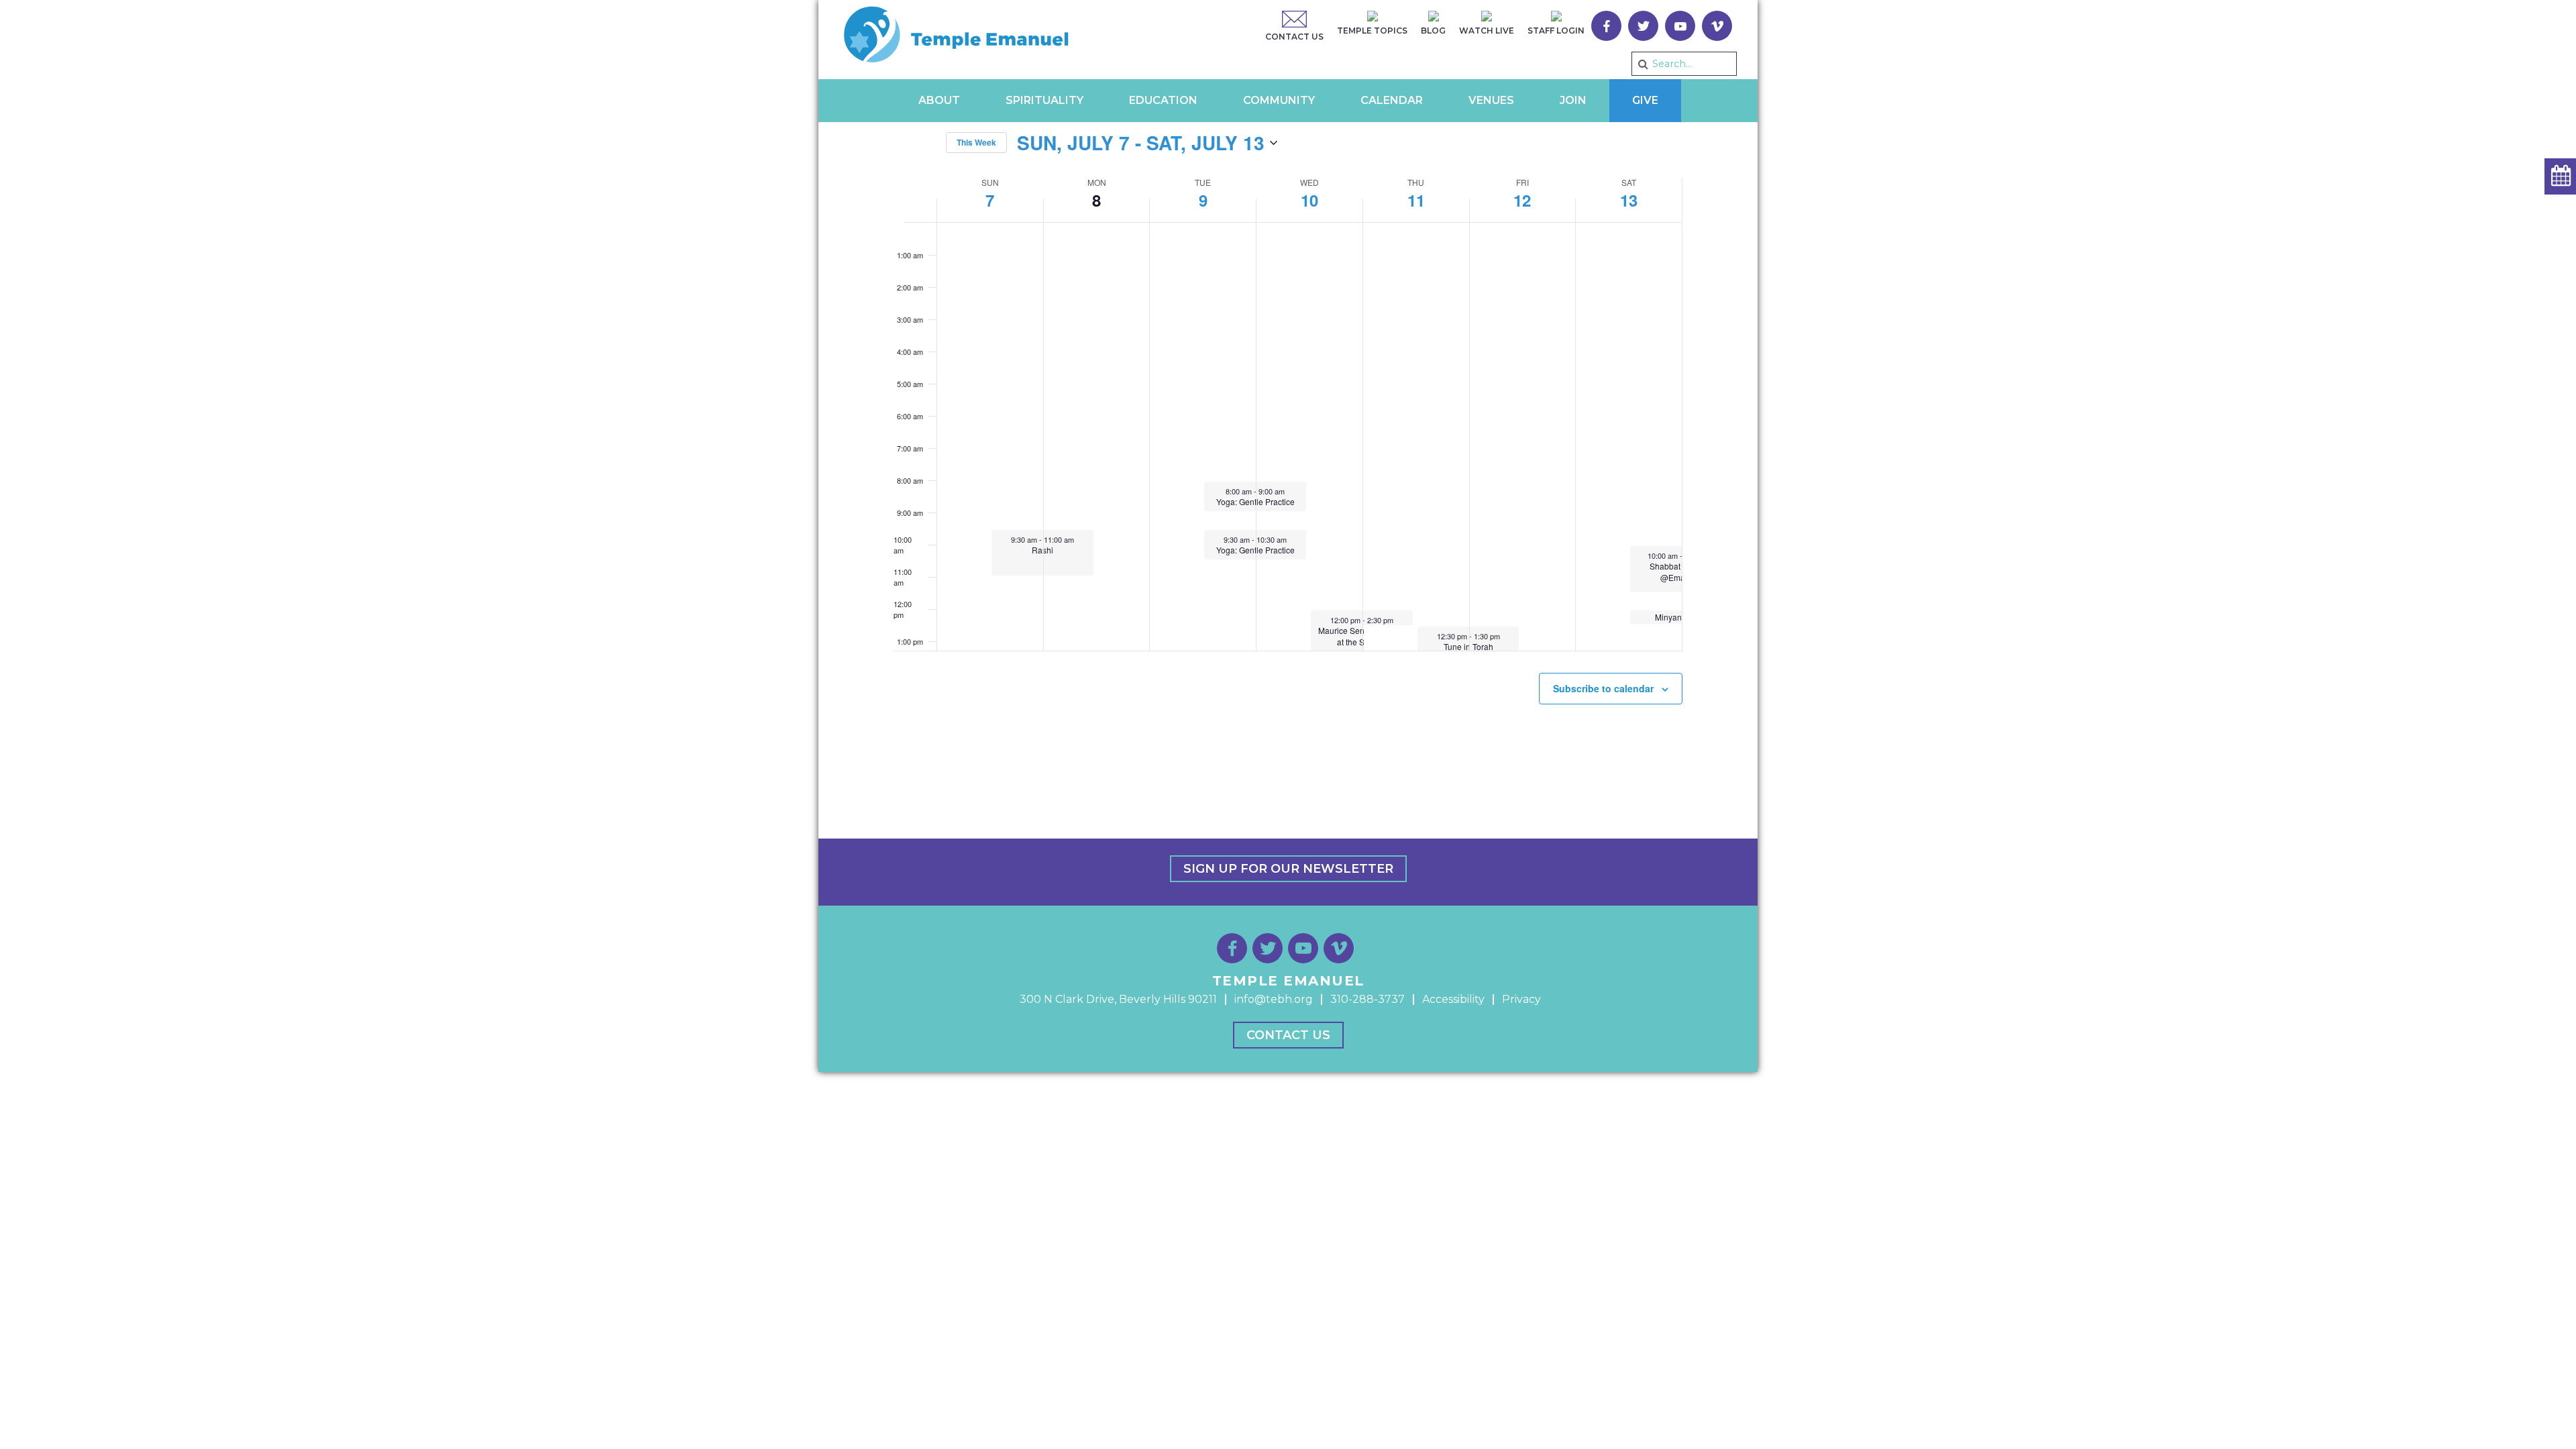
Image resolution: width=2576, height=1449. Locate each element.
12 (1522, 200)
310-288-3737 (1367, 999)
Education (1163, 100)
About (939, 100)
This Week (976, 142)
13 (1629, 200)
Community (1279, 100)
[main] (1288, 417)
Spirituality (1044, 100)
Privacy (1521, 999)
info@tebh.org (1274, 999)
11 (1416, 200)
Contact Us (1288, 1035)
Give (1645, 100)
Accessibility (1453, 999)
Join (1573, 100)
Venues (1491, 100)
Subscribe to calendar (1603, 688)
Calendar (1392, 100)
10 (1309, 200)
